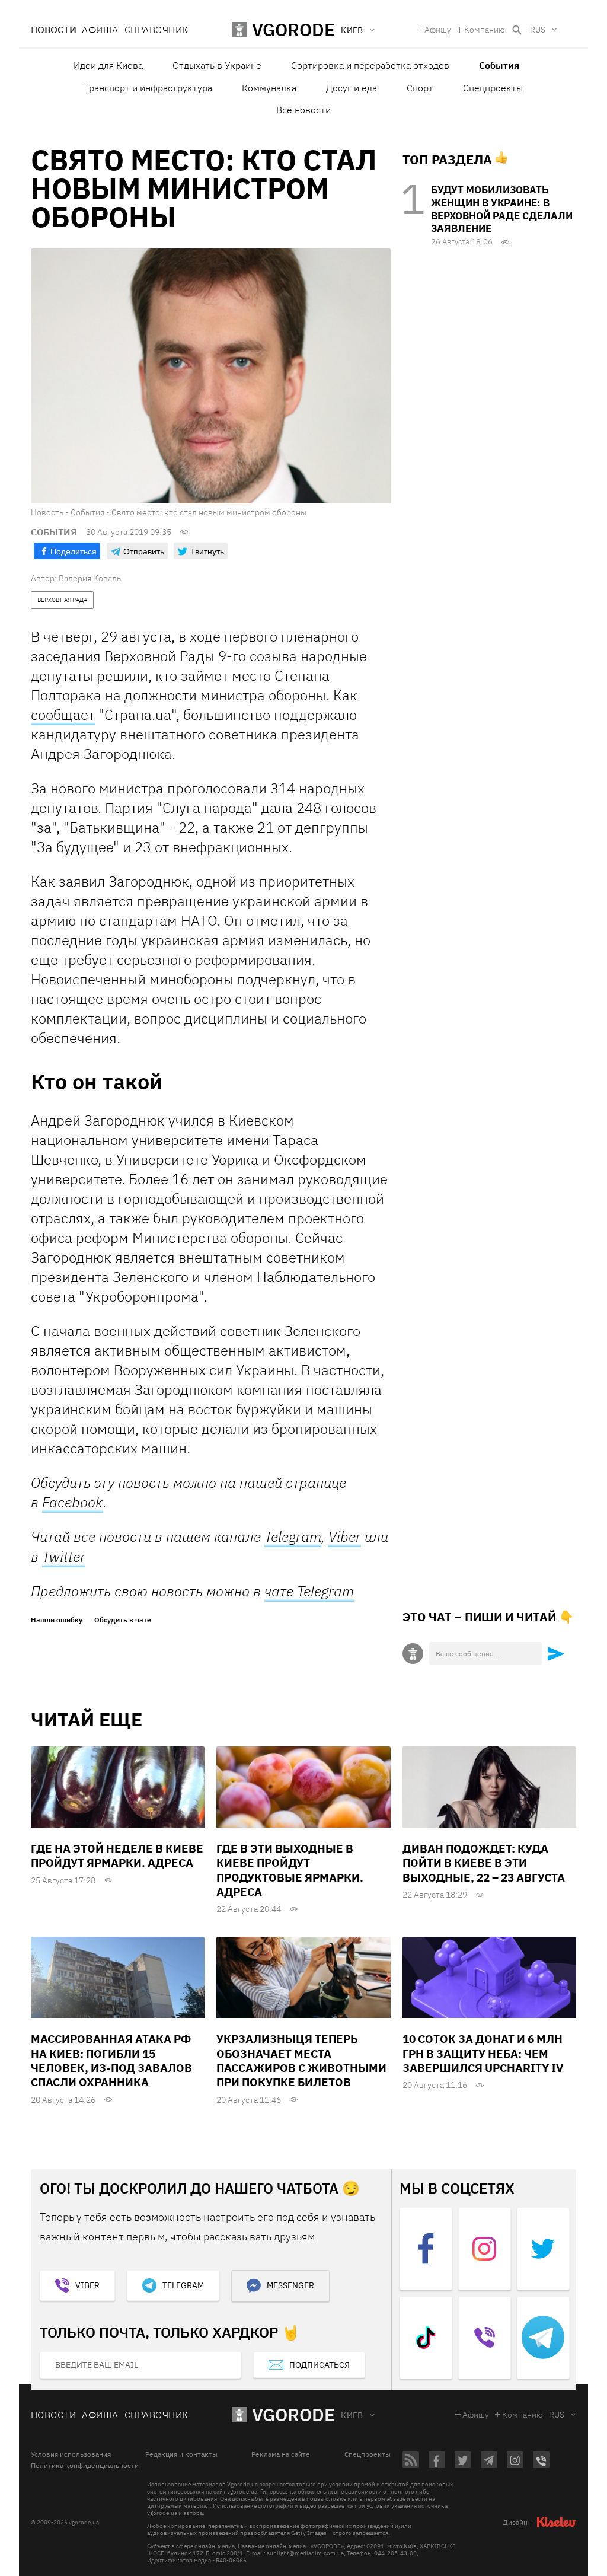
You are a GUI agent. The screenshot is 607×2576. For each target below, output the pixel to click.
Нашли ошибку (57, 1620)
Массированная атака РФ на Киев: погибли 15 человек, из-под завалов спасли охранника (111, 2060)
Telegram (293, 1537)
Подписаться (320, 2365)
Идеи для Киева (108, 65)
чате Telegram (309, 1591)
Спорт (420, 88)
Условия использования (71, 2454)
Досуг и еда (352, 88)
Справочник (156, 30)
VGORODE (293, 2414)
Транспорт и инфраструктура (148, 88)
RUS (538, 30)
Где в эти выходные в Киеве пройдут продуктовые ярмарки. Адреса (290, 1870)
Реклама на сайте (281, 2454)
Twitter (64, 1557)
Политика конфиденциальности (85, 2466)
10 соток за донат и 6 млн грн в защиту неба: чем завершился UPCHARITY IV (483, 2053)
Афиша (100, 30)
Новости (53, 30)
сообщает (63, 715)
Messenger (290, 2285)
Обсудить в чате (123, 1620)
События (499, 65)
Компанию (485, 30)
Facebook (73, 1502)
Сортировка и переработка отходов (370, 65)
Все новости (303, 110)
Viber (345, 1536)
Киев (352, 2415)
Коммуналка (269, 88)
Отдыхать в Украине (217, 65)
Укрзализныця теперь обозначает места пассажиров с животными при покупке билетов (301, 2060)
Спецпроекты (493, 88)
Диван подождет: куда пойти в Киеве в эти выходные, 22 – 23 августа (484, 1863)
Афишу (438, 30)
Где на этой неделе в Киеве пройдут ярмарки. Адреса (117, 1856)
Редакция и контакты (181, 2454)
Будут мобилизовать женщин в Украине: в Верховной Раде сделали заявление (502, 209)
